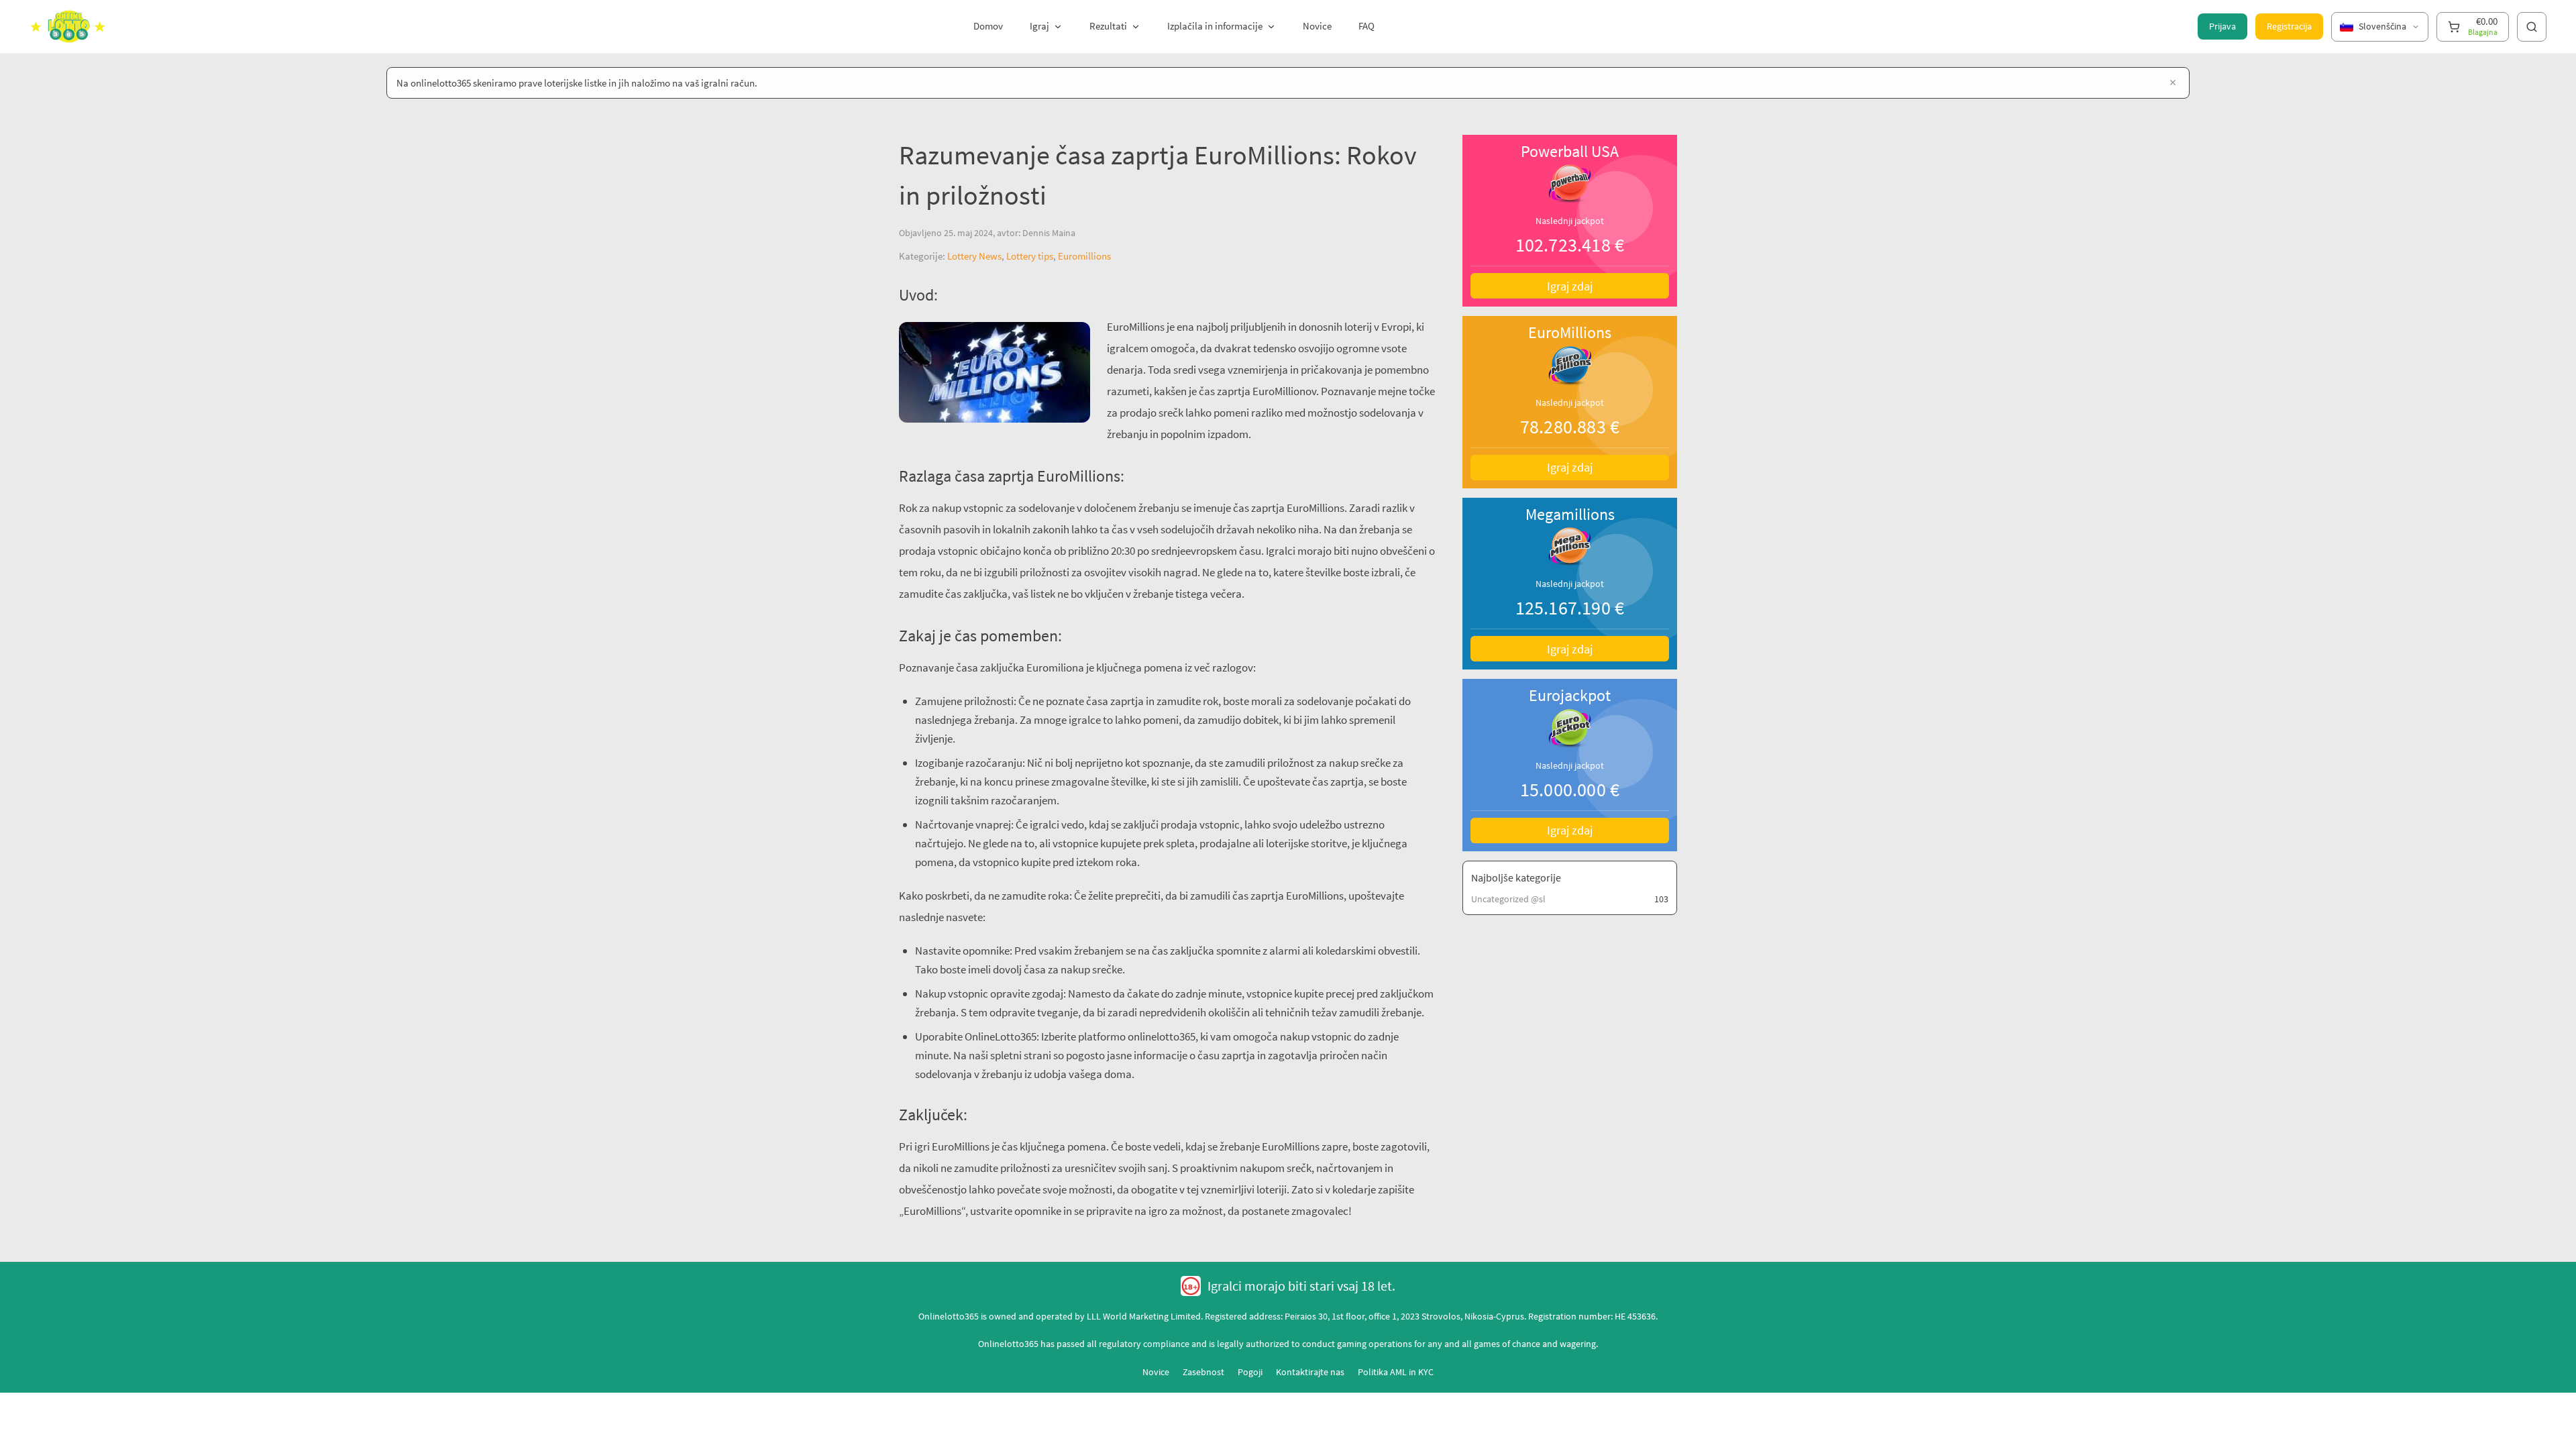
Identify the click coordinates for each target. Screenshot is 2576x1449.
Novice (1317, 26)
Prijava (2222, 26)
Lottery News (974, 256)
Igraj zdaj (1570, 286)
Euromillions (1084, 256)
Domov (988, 26)
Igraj (1039, 26)
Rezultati (1108, 26)
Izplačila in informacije (1215, 26)
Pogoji (1250, 1372)
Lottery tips (1030, 256)
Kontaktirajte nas (1310, 1372)
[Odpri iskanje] (2532, 27)
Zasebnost (1203, 1372)
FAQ (1366, 26)
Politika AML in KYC (1396, 1372)
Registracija (2289, 26)
